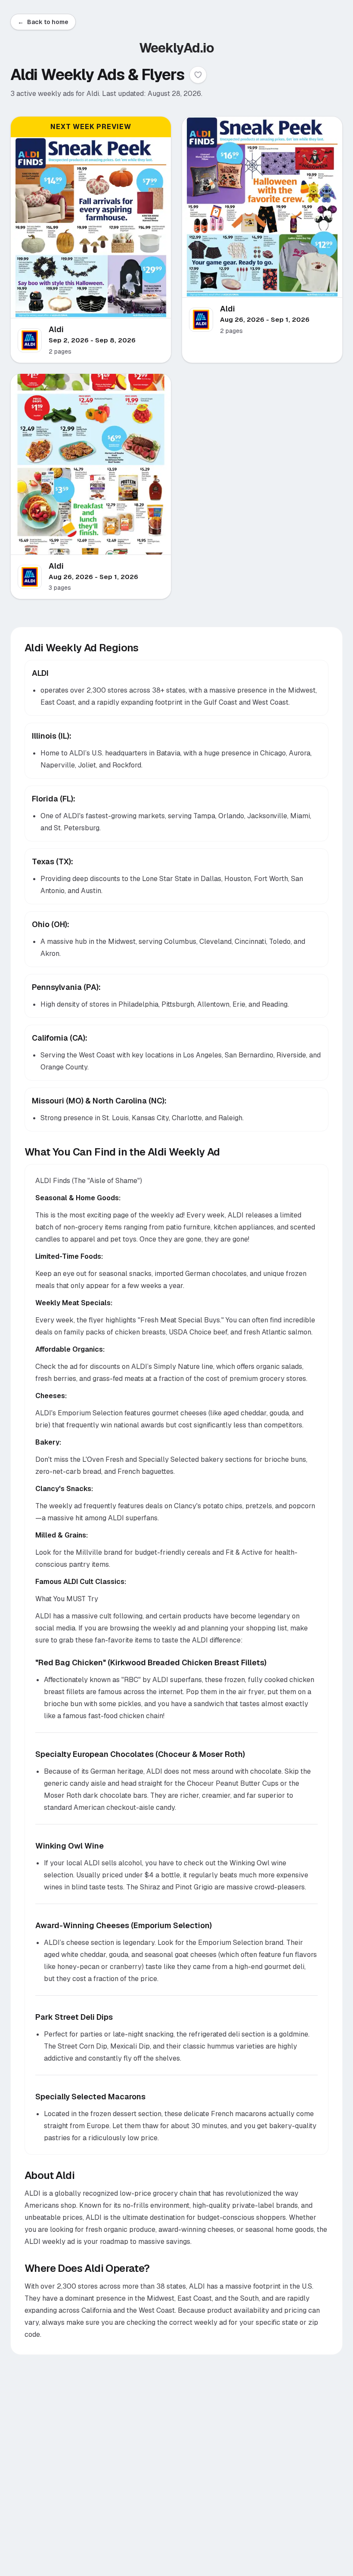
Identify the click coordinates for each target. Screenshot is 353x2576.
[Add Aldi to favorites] (198, 75)
